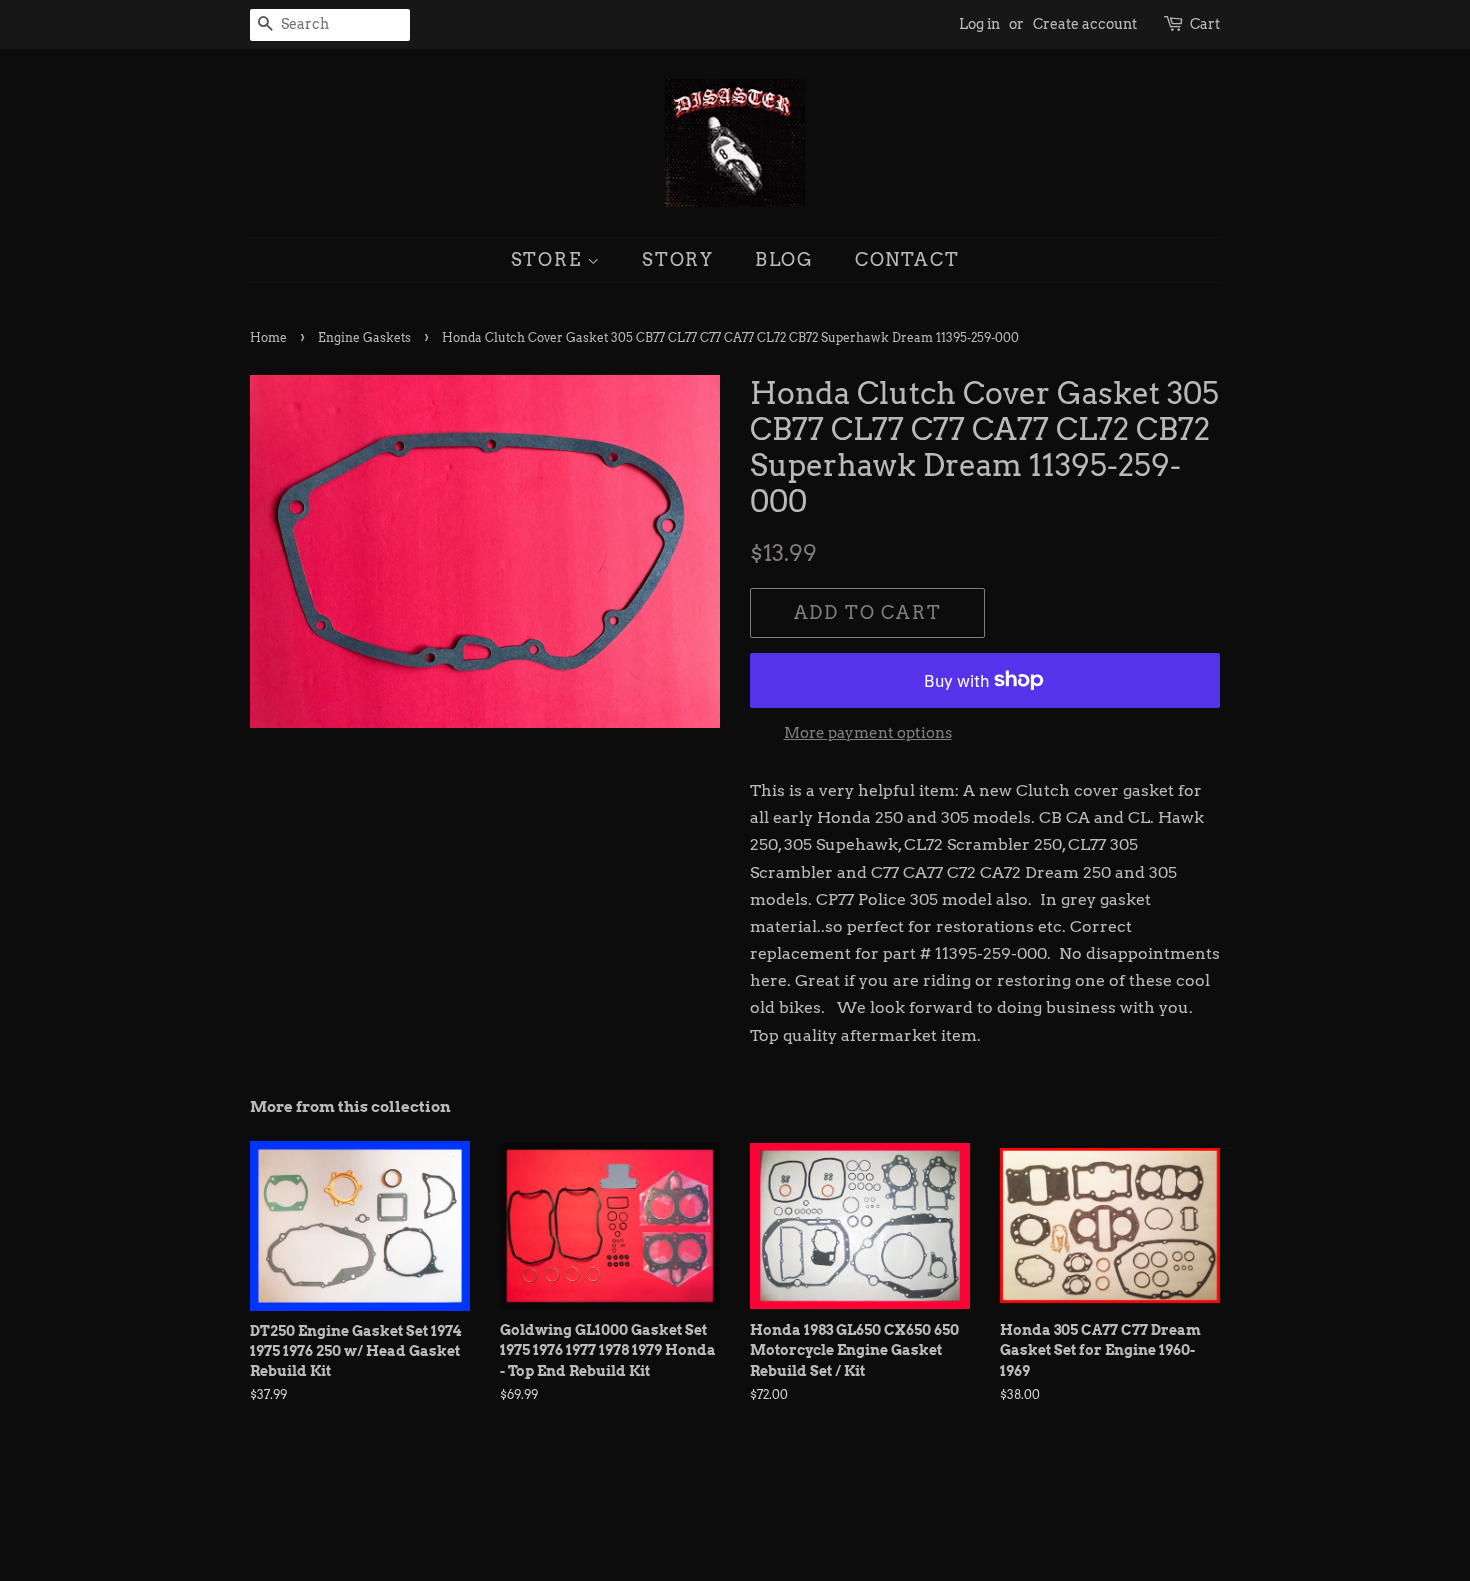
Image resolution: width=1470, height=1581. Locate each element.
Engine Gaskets (364, 337)
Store (549, 259)
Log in (979, 24)
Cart (1205, 24)
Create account (1085, 24)
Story (678, 259)
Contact (907, 259)
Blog (784, 259)
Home (268, 337)
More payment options (868, 733)
